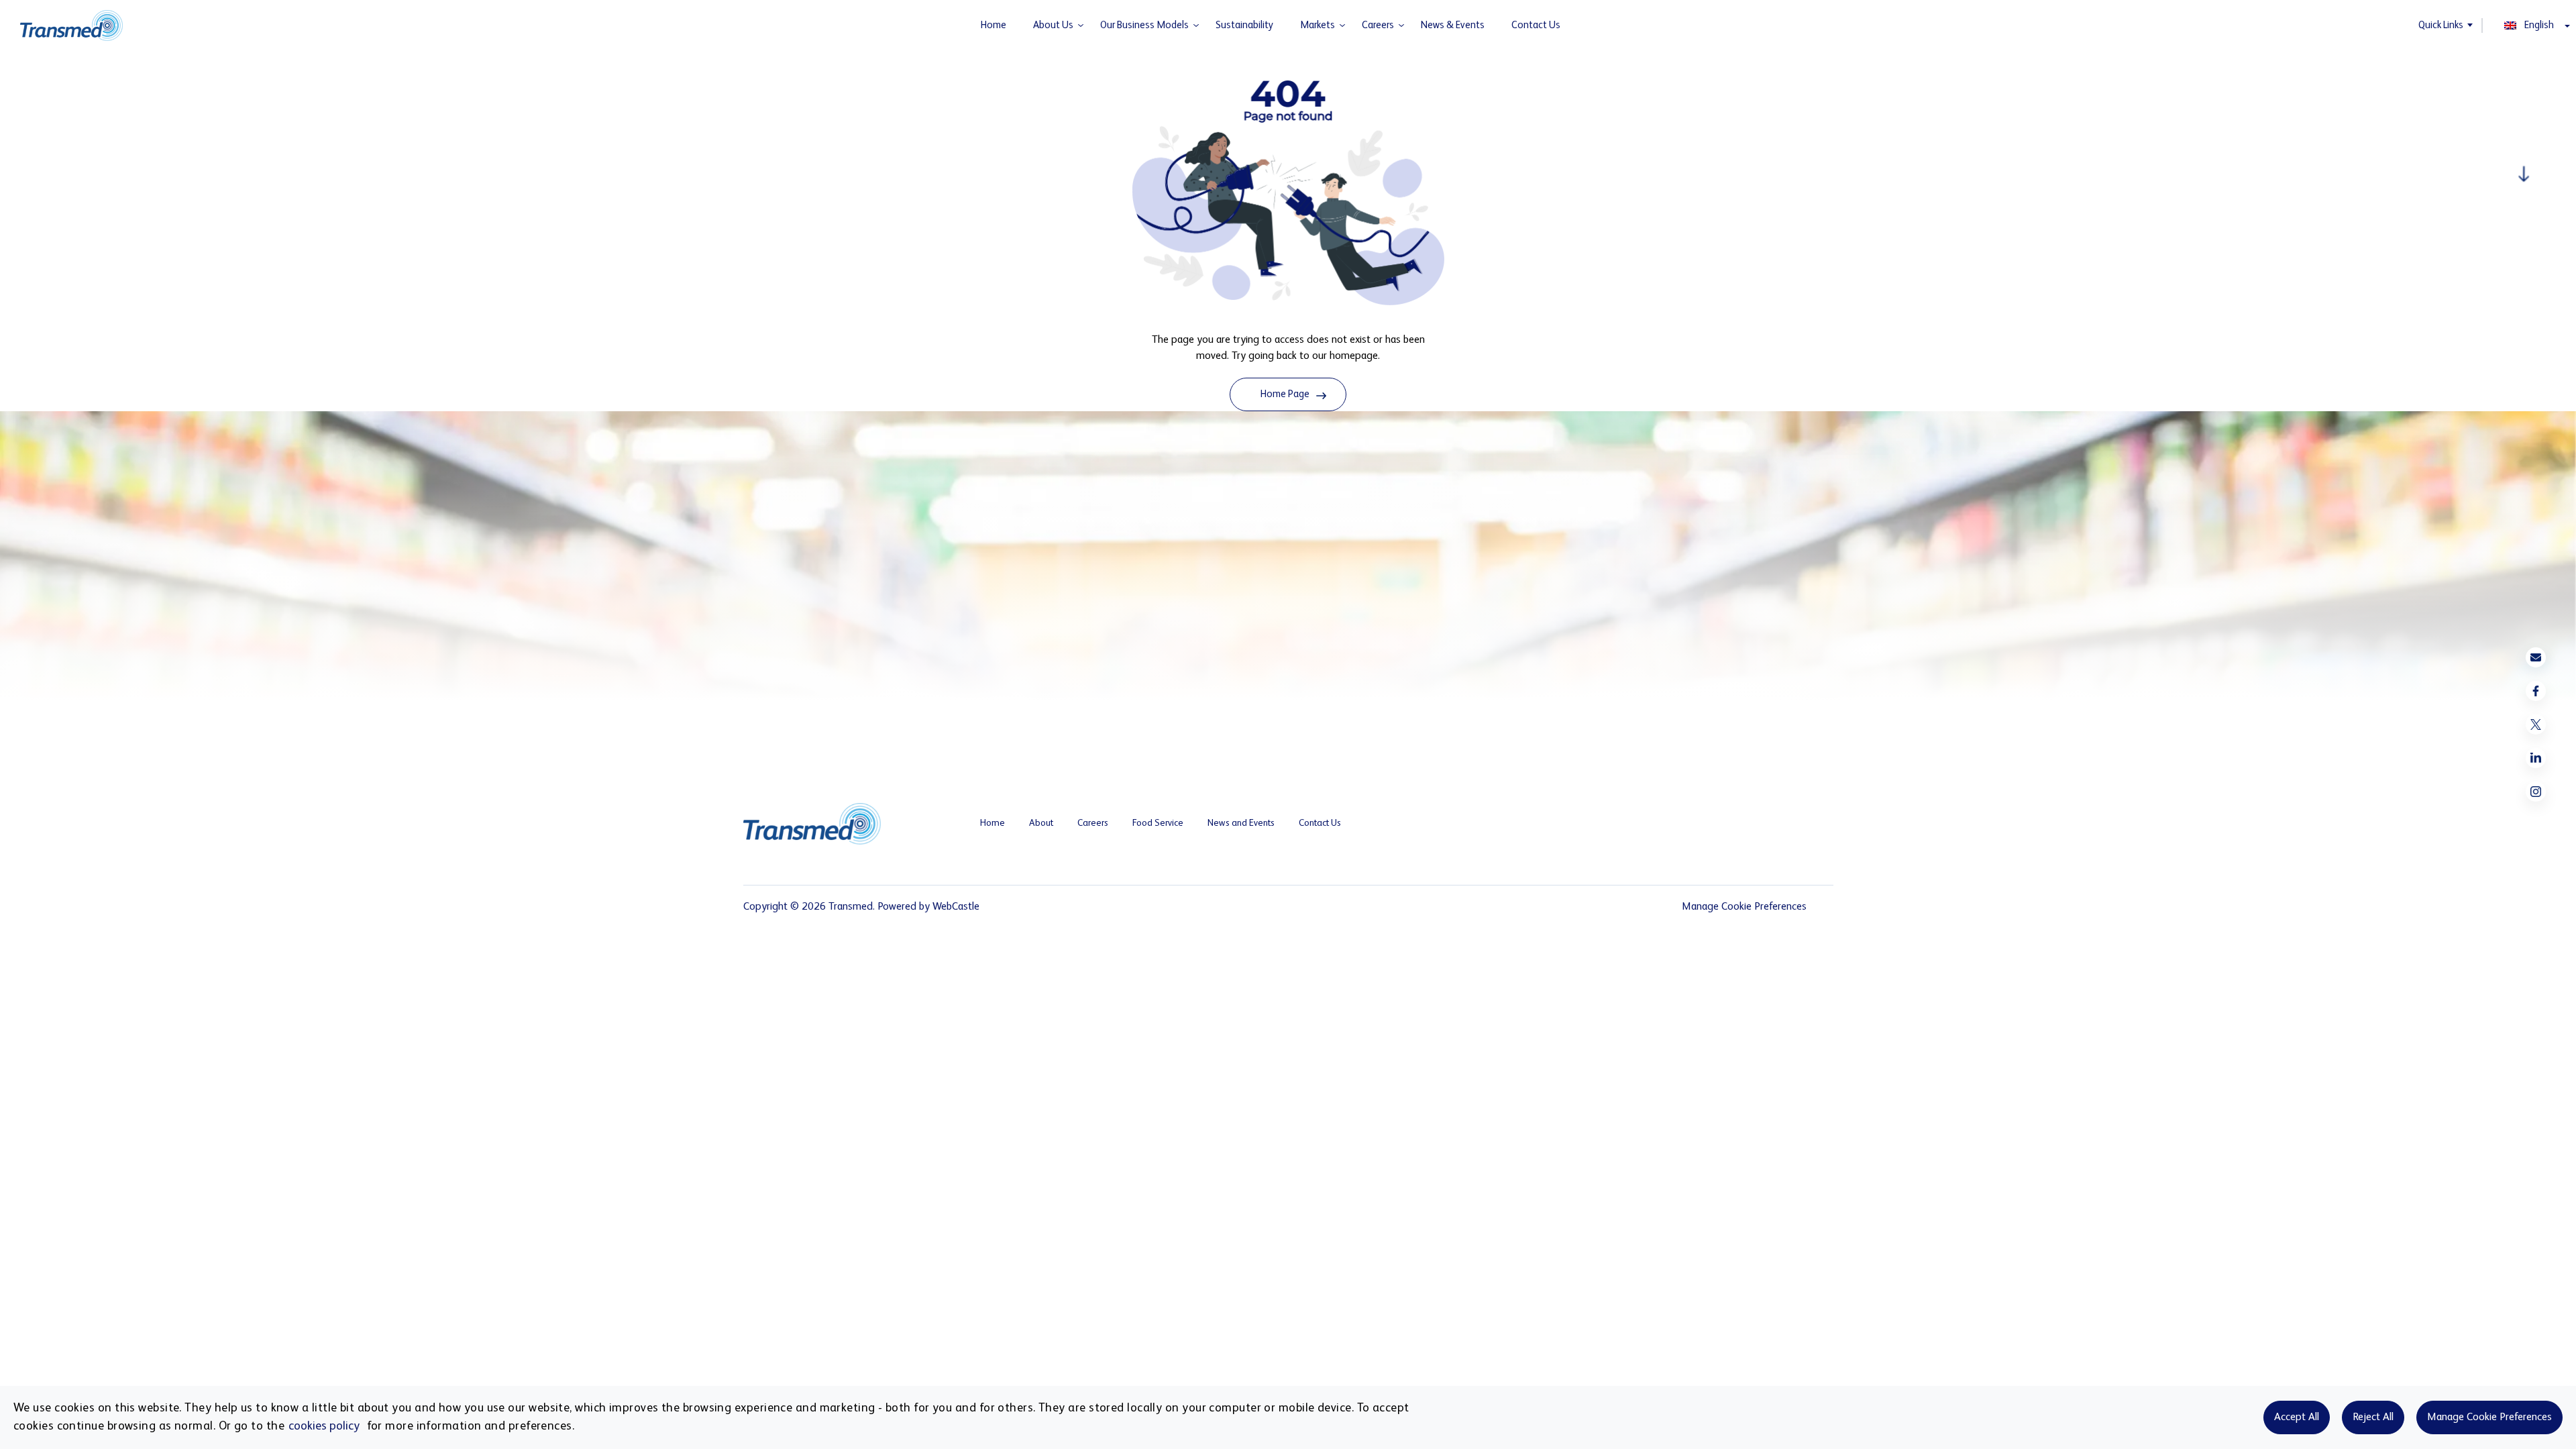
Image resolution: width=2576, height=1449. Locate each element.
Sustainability (1244, 25)
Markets (1318, 25)
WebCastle (956, 907)
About (1041, 823)
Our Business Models (1144, 25)
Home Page (1285, 394)
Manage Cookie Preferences (2489, 1417)
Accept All (2297, 1417)
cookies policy (324, 1426)
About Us (1053, 25)
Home (994, 25)
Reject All (2373, 1417)
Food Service (1158, 823)
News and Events (1241, 823)
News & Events (1453, 25)
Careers (1378, 25)
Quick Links (2441, 25)
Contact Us (1536, 25)
